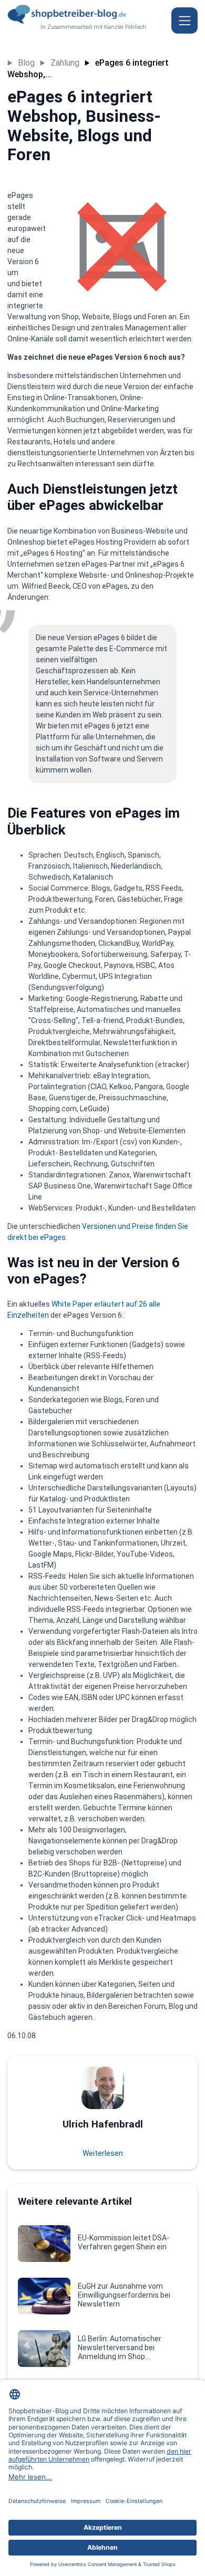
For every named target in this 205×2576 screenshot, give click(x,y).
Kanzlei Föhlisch (125, 27)
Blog (26, 63)
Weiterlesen (103, 2153)
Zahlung (65, 63)
